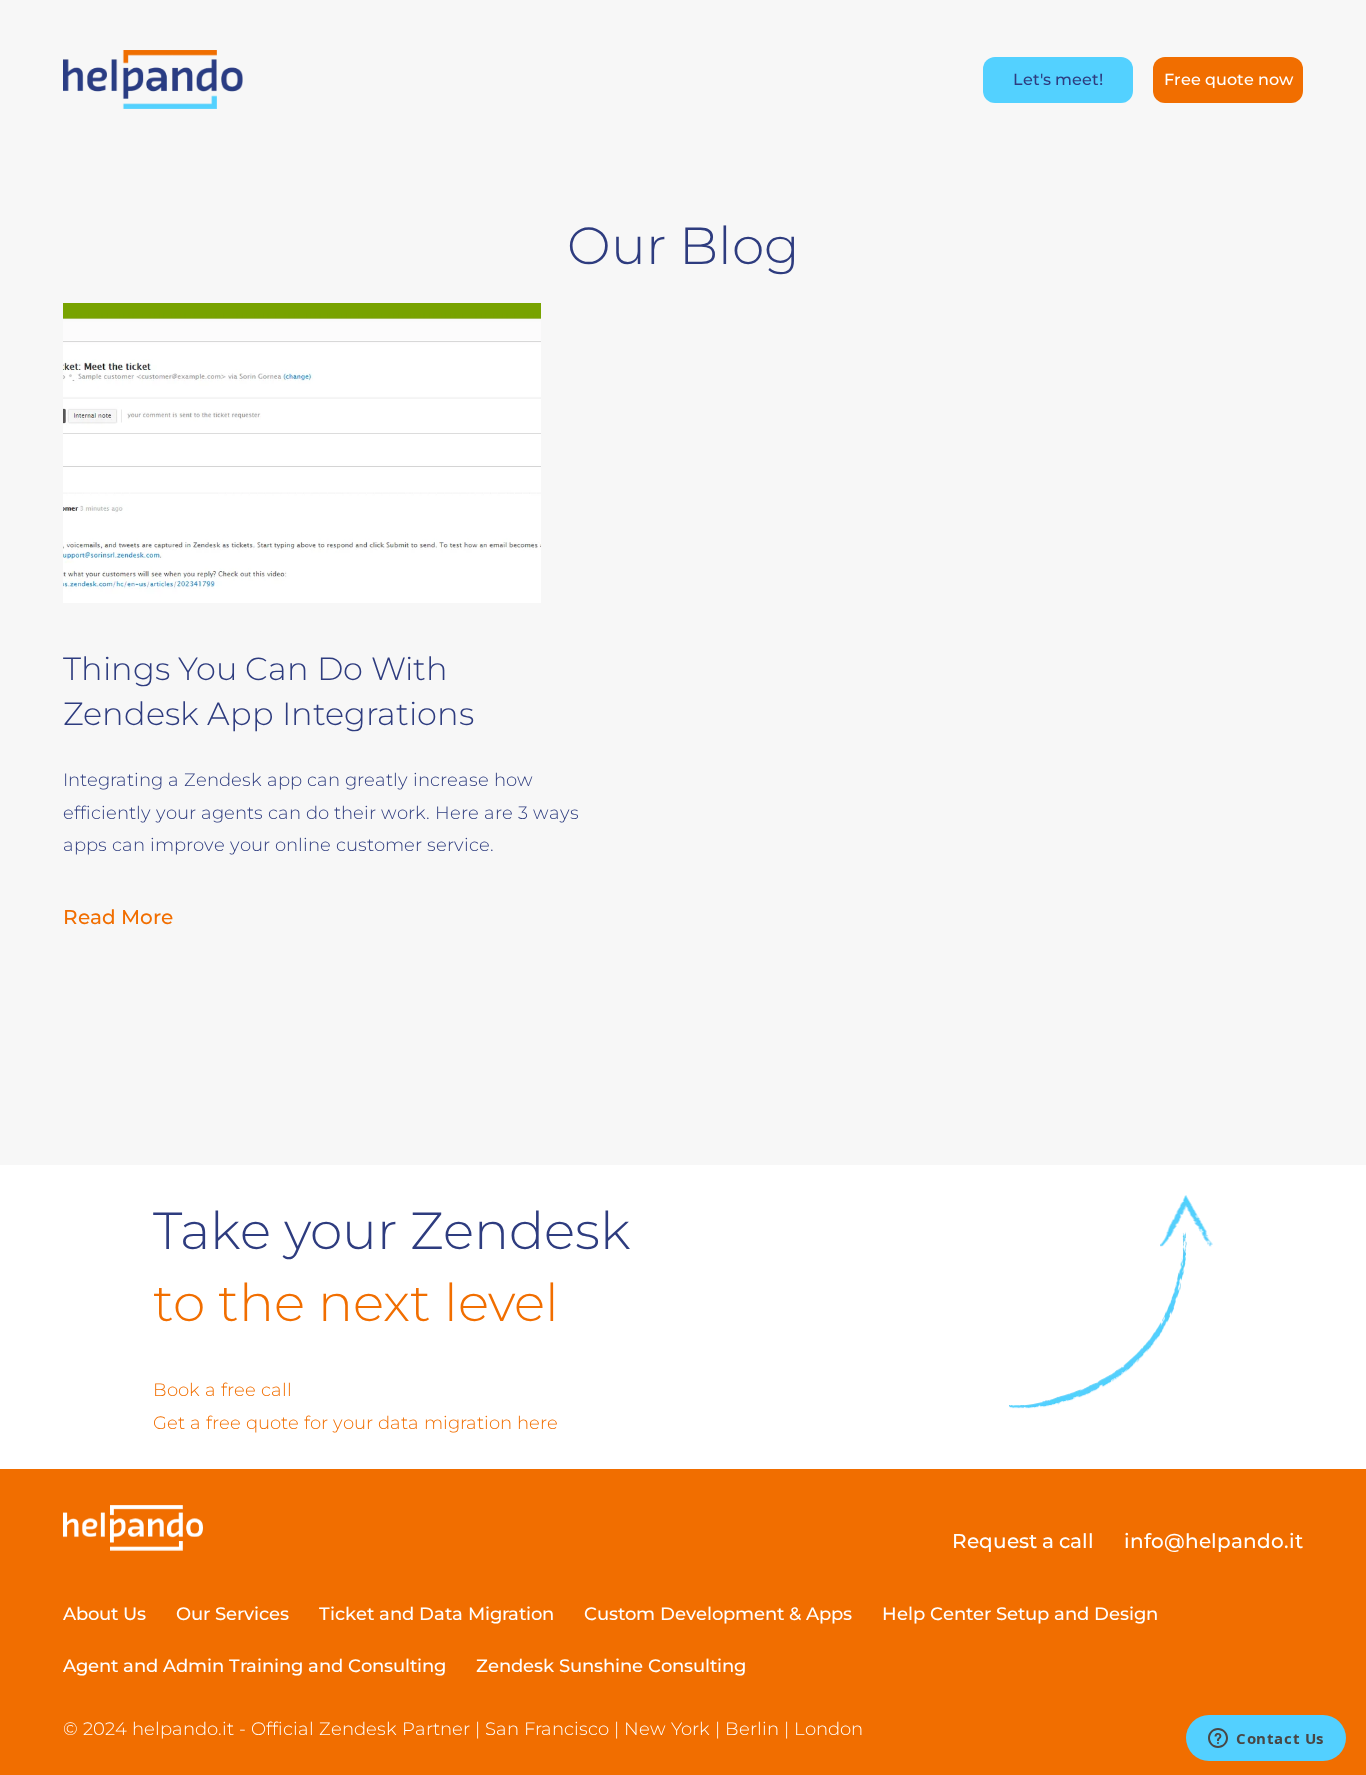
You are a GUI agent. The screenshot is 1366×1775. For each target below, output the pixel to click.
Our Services (232, 1614)
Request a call (1023, 1541)
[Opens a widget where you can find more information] (1266, 1740)
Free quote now (1228, 79)
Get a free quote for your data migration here (355, 1423)
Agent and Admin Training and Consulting (254, 1666)
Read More (118, 917)
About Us (104, 1614)
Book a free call (222, 1390)
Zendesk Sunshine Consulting (611, 1666)
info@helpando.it (1213, 1541)
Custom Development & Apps (718, 1614)
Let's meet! (1058, 79)
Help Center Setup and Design (1020, 1614)
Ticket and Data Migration (436, 1614)
